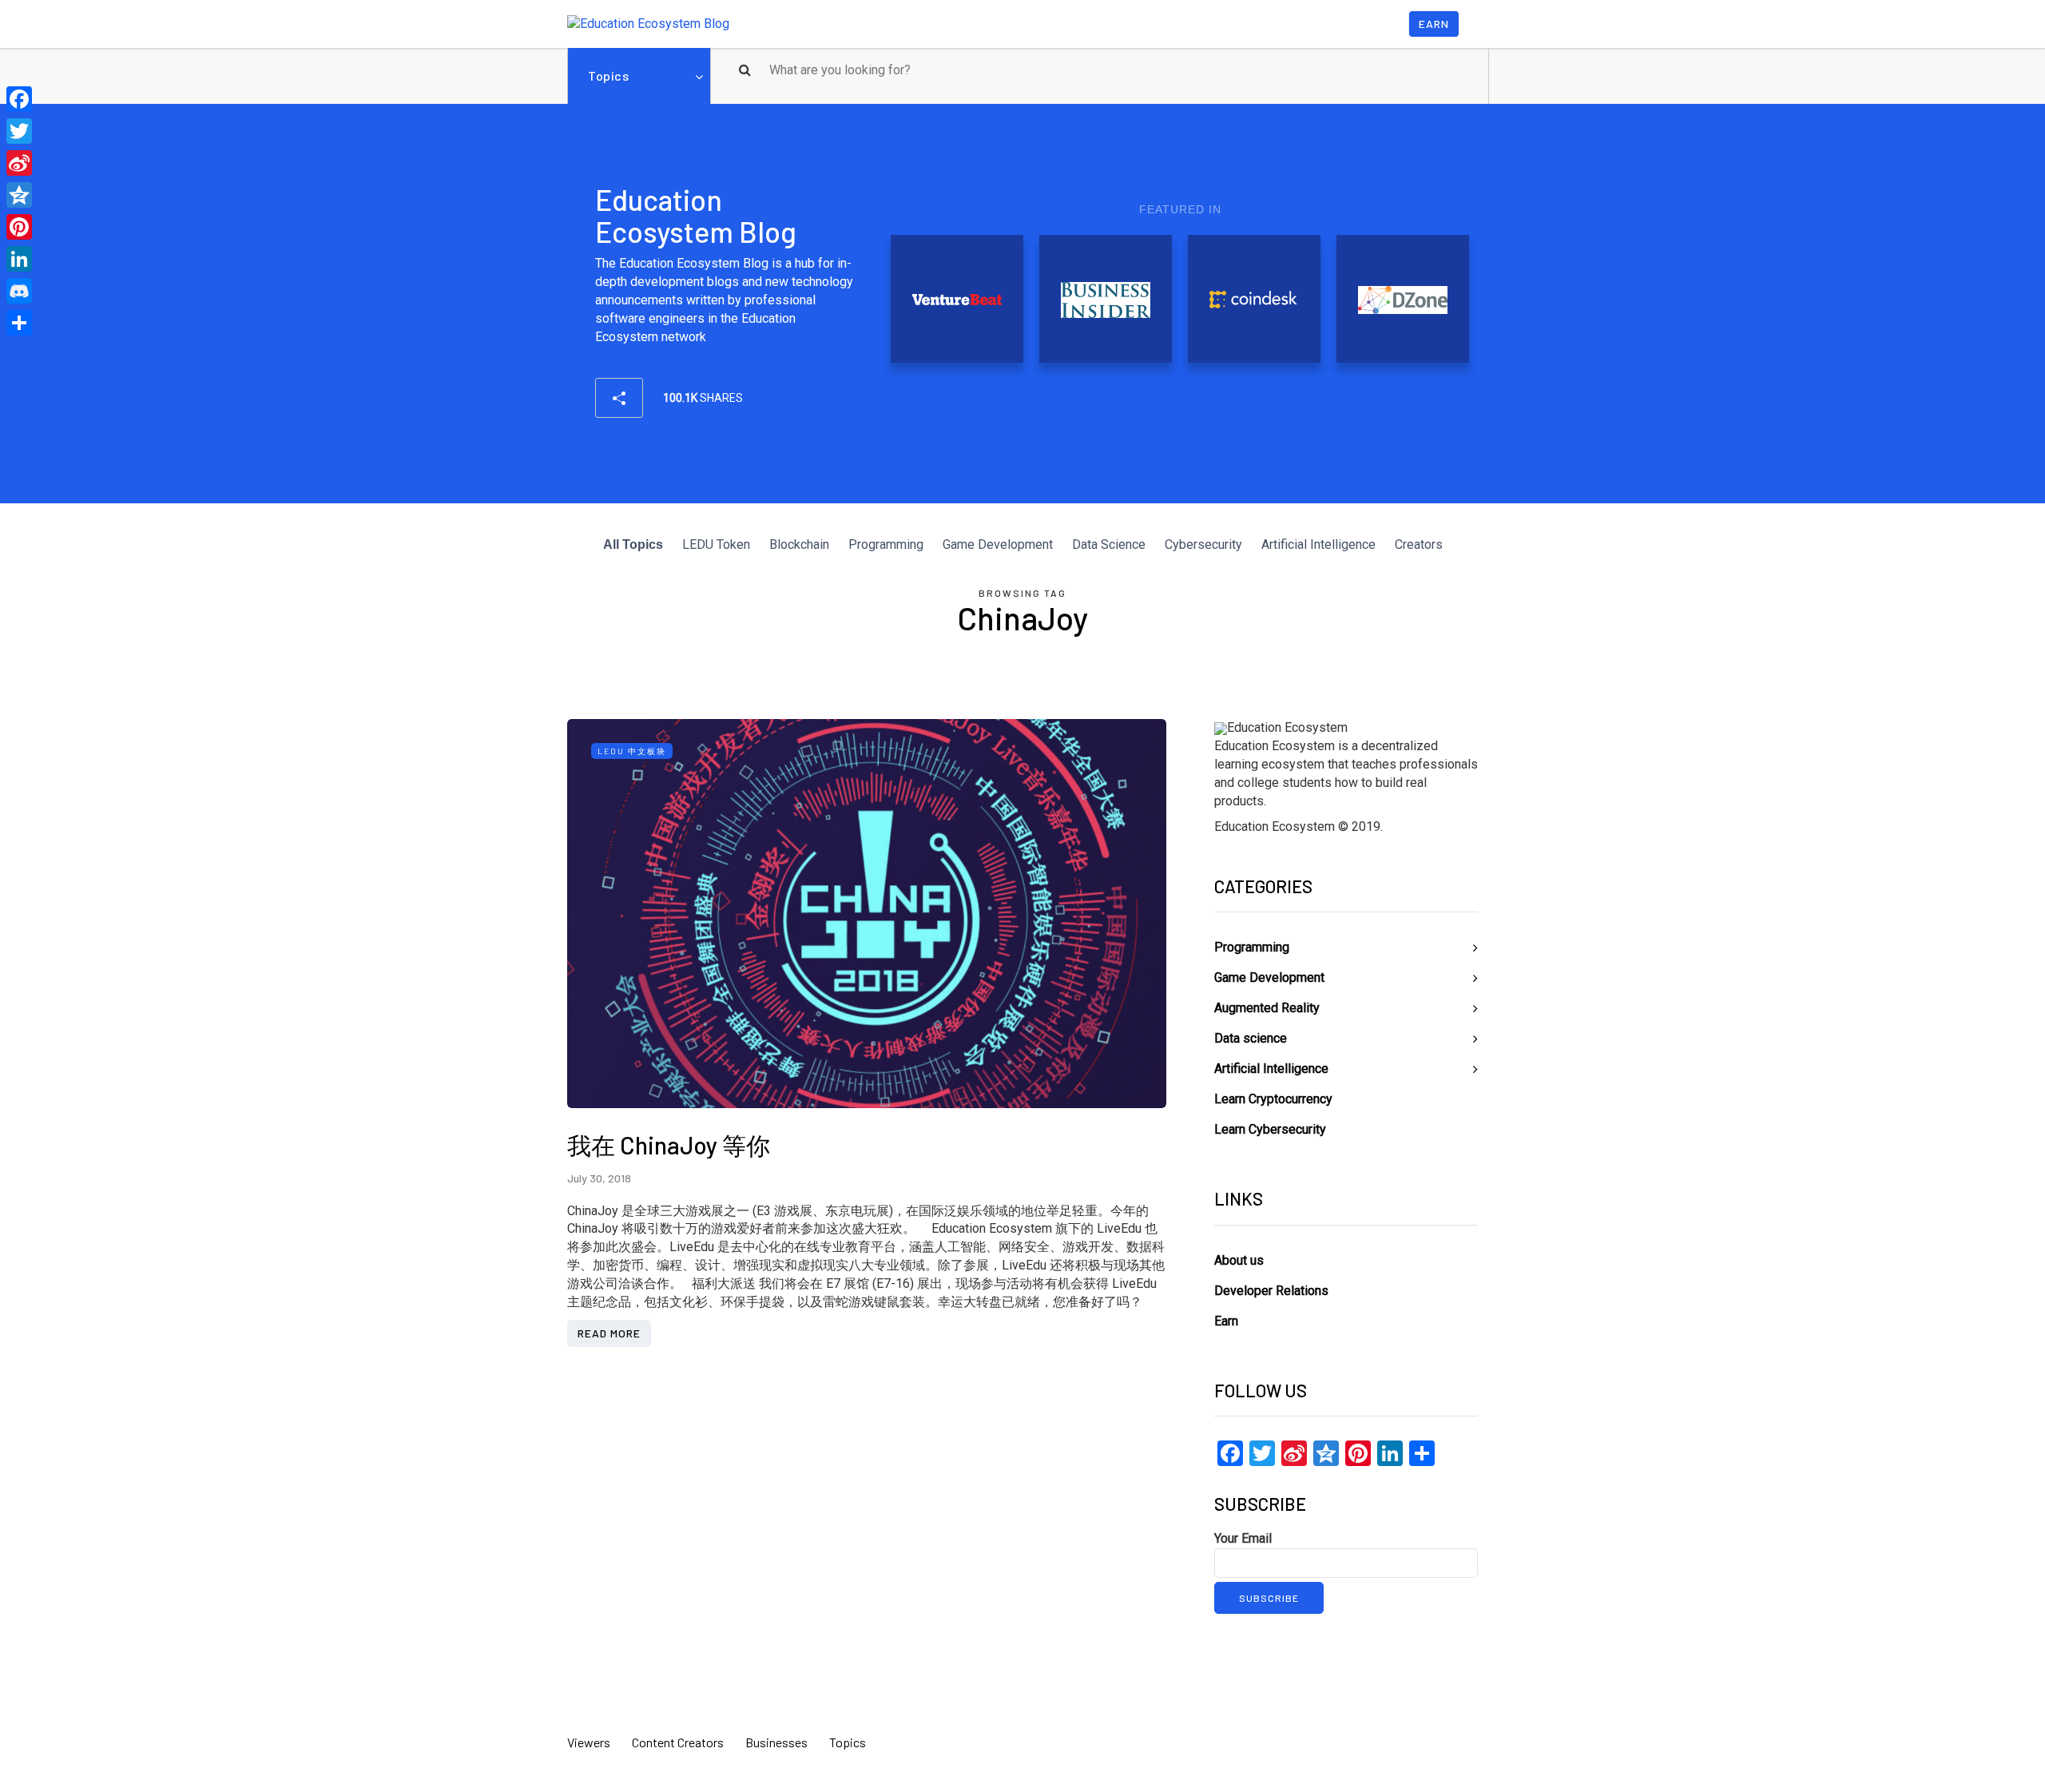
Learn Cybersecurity (1270, 1129)
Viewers (589, 1742)
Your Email (1243, 1538)
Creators (1419, 544)
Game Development (998, 544)
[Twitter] (19, 131)
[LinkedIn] (19, 259)
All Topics (633, 544)
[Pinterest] (19, 227)
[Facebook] (19, 99)
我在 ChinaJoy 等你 (669, 1145)
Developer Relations (1271, 1291)
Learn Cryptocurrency (1273, 1099)
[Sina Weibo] (19, 163)
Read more (609, 1333)
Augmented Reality (1267, 1008)
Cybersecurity (1203, 544)
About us (1239, 1260)
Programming (886, 544)
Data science (1251, 1038)
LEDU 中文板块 (632, 751)
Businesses (776, 1742)
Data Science (1109, 544)
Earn (1434, 24)
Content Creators (678, 1742)
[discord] (19, 291)
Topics (608, 75)
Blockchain (799, 544)
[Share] (19, 323)
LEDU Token (716, 544)
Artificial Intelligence (1318, 544)
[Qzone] (19, 195)
